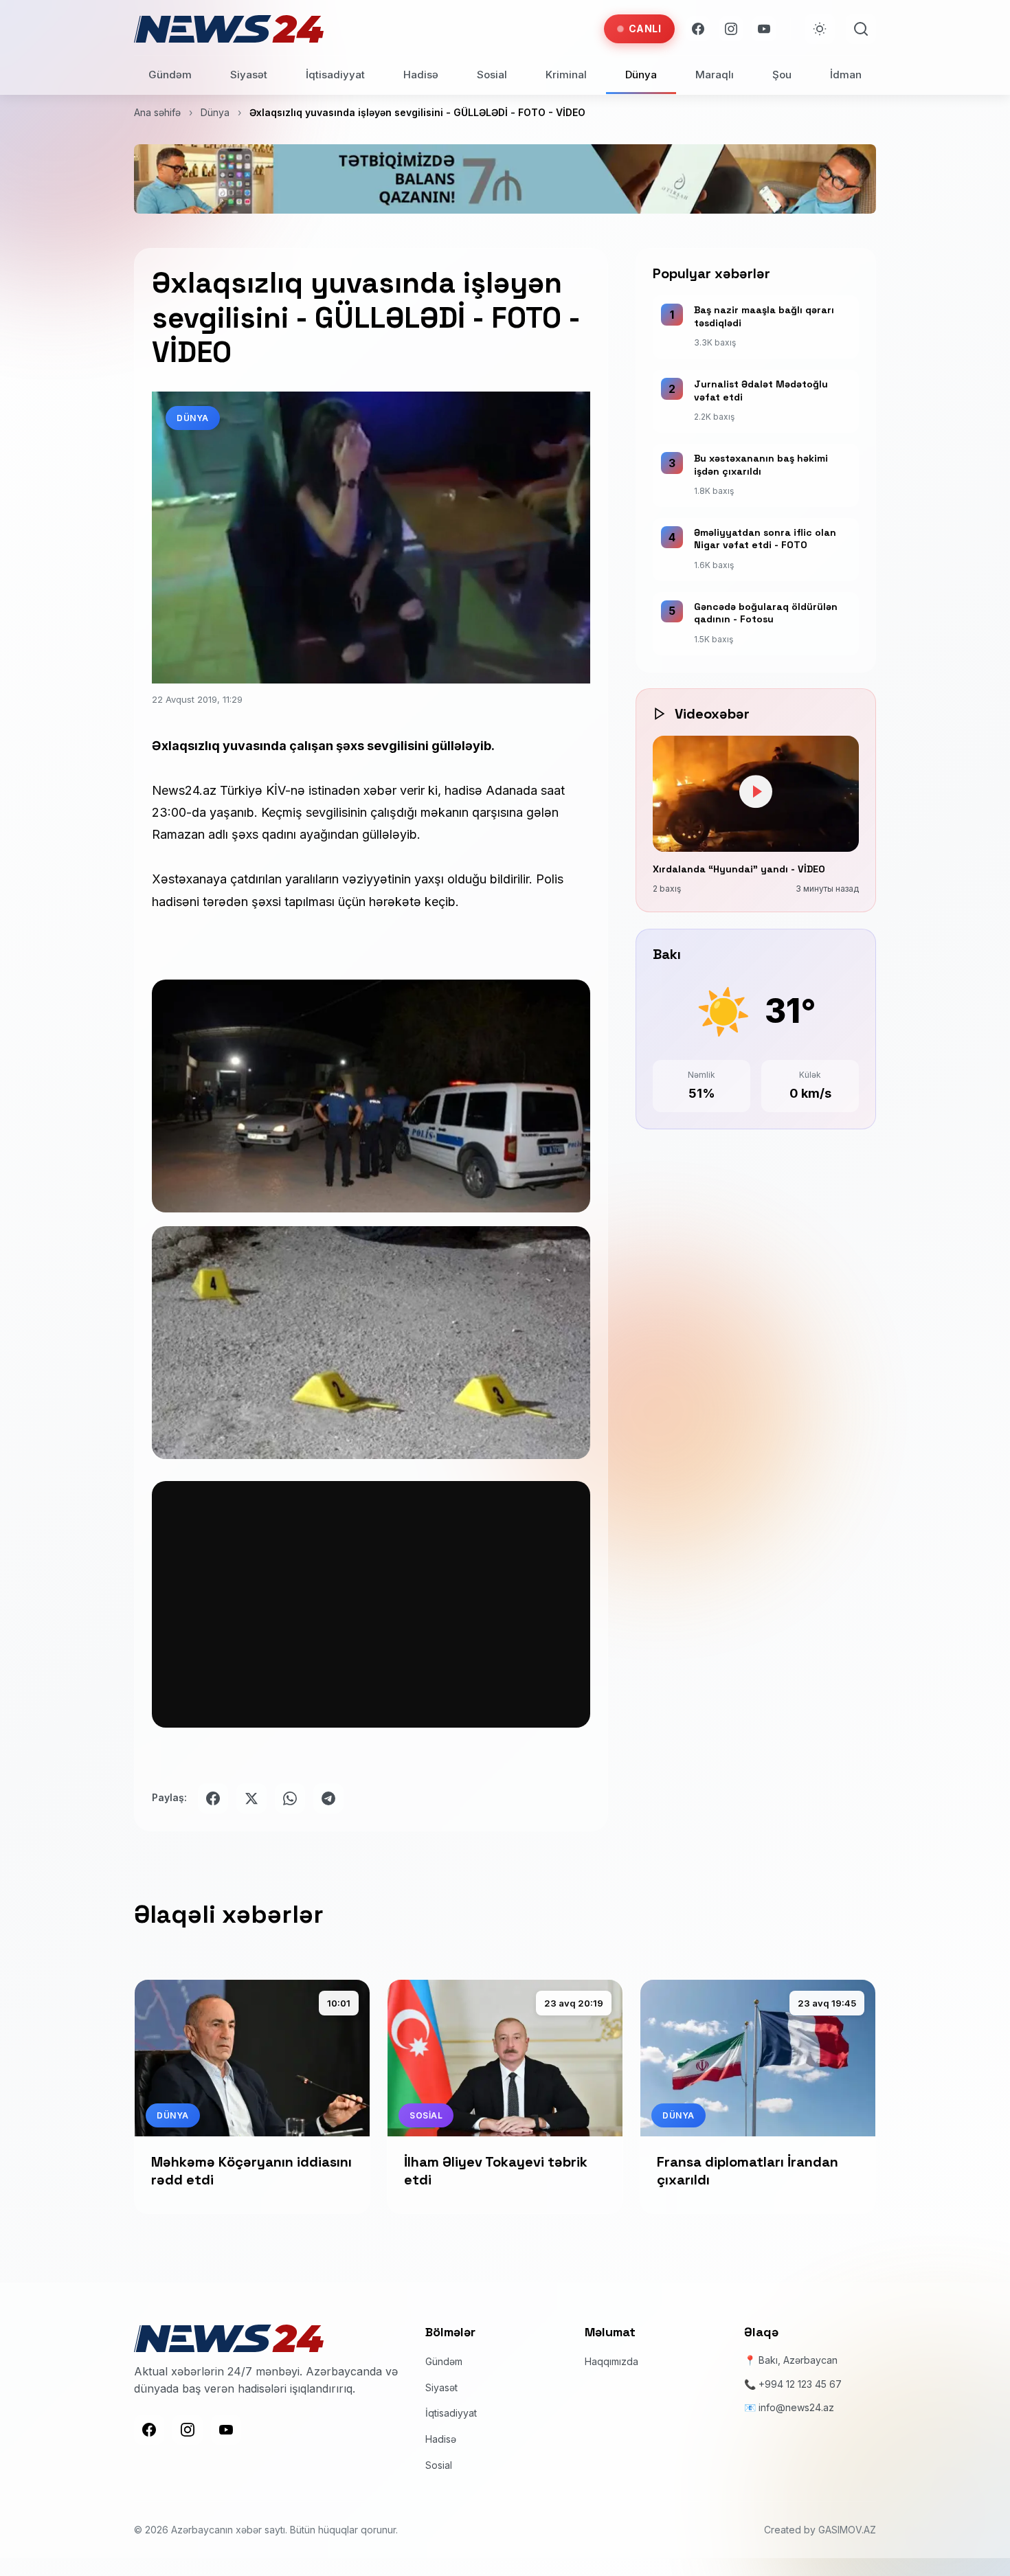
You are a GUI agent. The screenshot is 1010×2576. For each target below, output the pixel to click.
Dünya (641, 75)
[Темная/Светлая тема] (820, 29)
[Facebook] (698, 29)
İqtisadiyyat (335, 75)
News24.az (184, 790)
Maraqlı (715, 75)
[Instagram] (731, 29)
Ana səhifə (157, 112)
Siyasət (249, 75)
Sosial (492, 75)
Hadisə (421, 75)
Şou (782, 75)
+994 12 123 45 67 (800, 2384)
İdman (846, 75)
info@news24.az (796, 2407)
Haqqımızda (611, 2361)
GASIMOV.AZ (847, 2530)
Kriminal (566, 75)
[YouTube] (764, 29)
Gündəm (170, 75)
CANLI (645, 29)
